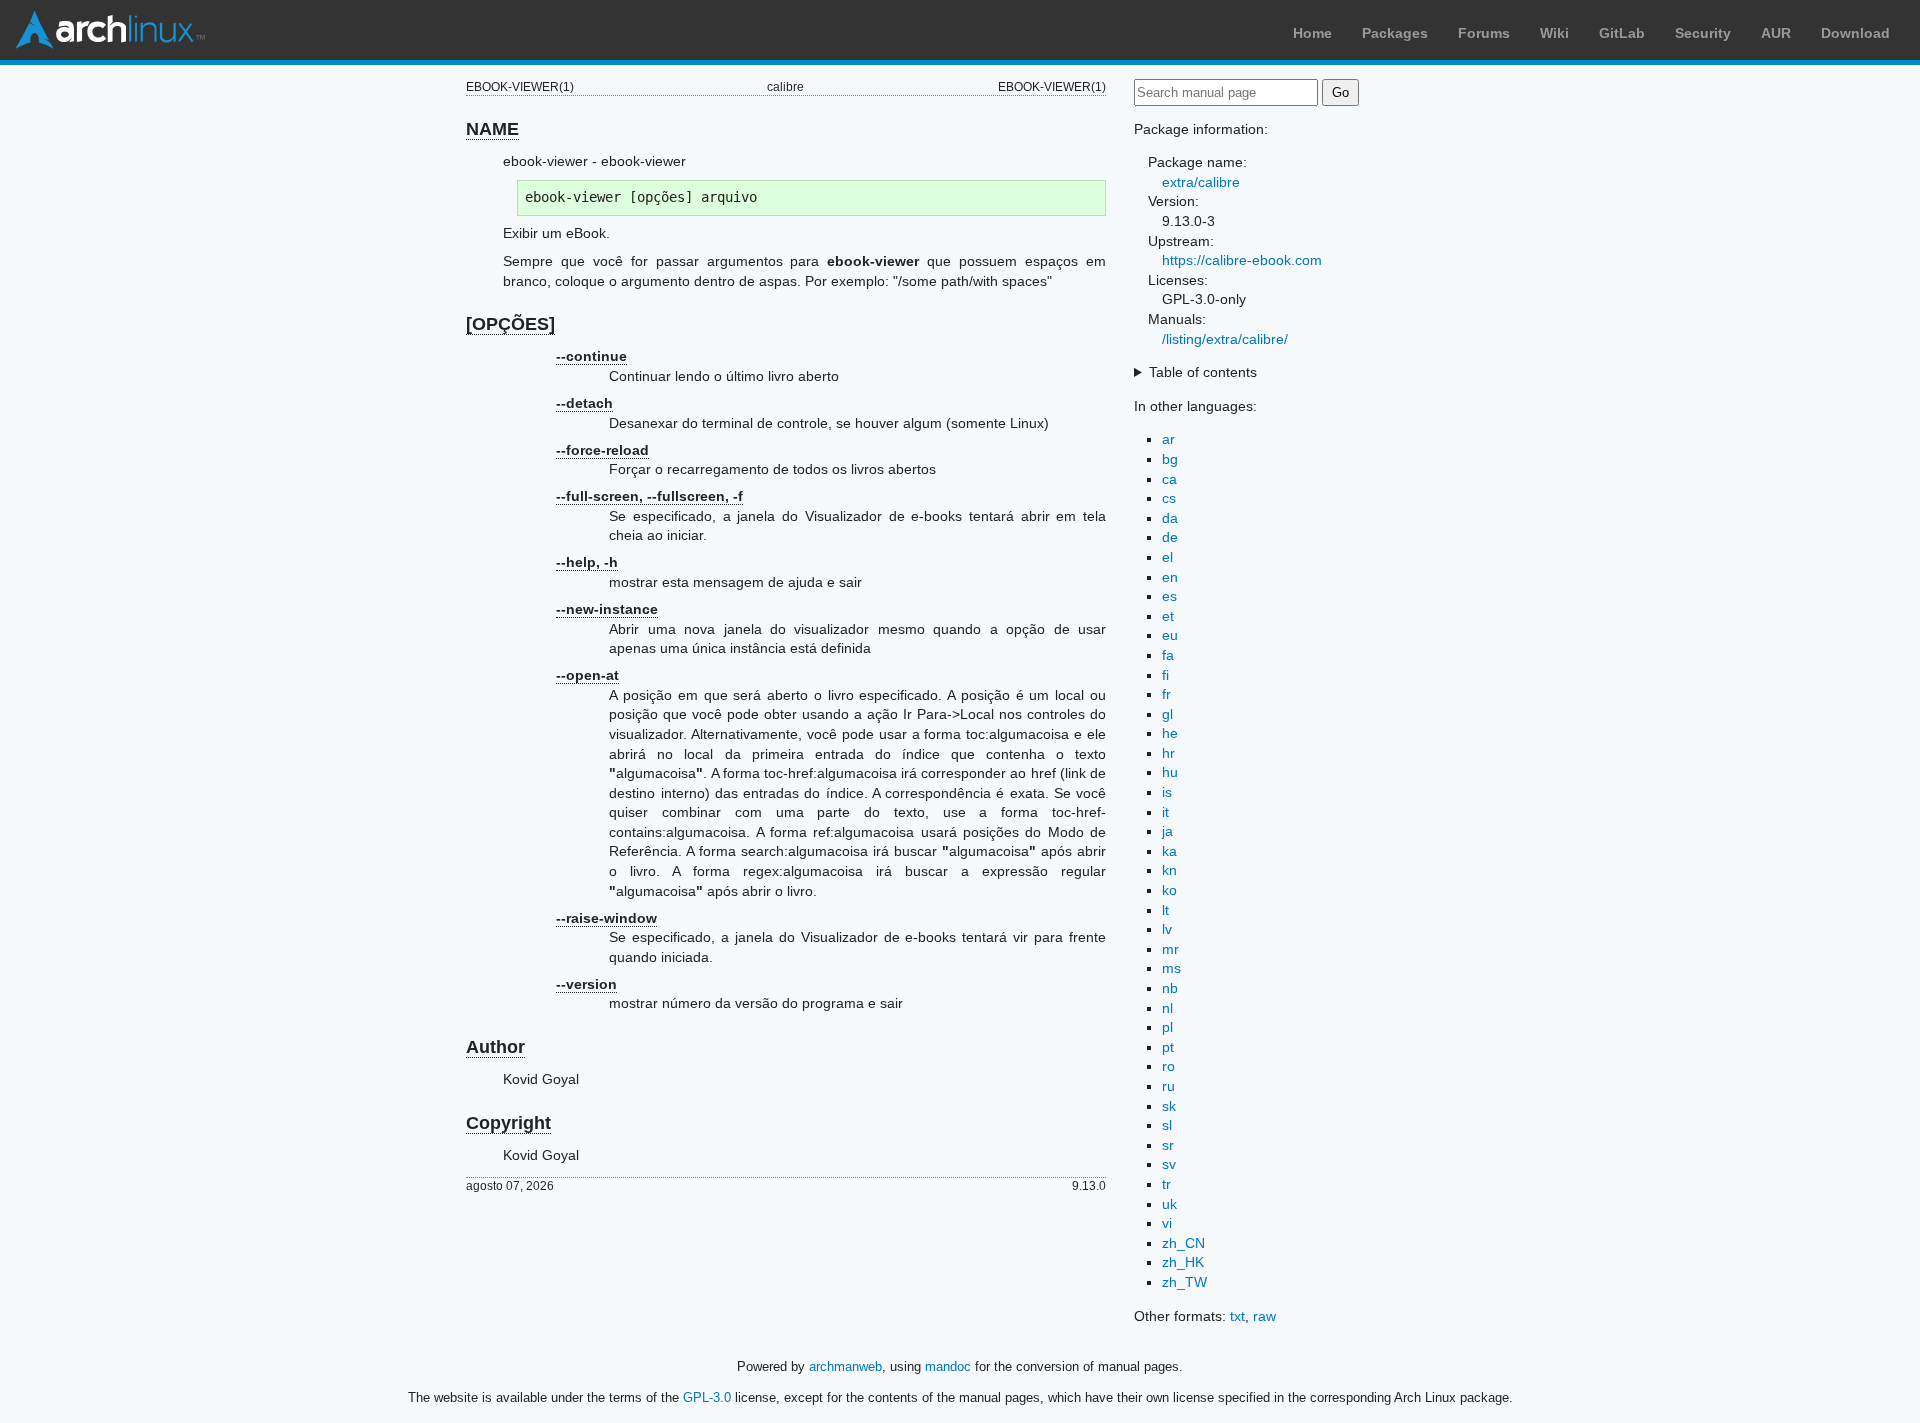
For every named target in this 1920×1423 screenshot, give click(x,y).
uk (1169, 1204)
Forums (1484, 33)
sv (1169, 1164)
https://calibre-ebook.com (1242, 260)
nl (1167, 1008)
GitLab (1622, 33)
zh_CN (1183, 1243)
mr (1170, 949)
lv (1167, 929)
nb (1170, 988)
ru (1168, 1086)
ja (1167, 831)
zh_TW (1184, 1282)
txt (1237, 1316)
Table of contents (1203, 372)
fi (1165, 675)
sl (1167, 1125)
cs (1169, 498)
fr (1166, 694)
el (1167, 557)
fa (1168, 655)
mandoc (948, 1366)
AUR (1776, 33)
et (1168, 616)
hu (1170, 772)
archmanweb (845, 1366)
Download (1855, 33)
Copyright (508, 1123)
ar (1168, 439)
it (1165, 812)
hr (1168, 753)
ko (1169, 890)
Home (1312, 33)
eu (1170, 635)
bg (1170, 459)
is (1167, 792)
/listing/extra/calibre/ (1225, 339)
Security (1703, 33)
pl (1167, 1027)
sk (1169, 1106)
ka (1169, 851)
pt (1168, 1047)
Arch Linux (110, 30)
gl (1167, 714)
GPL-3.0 (707, 1397)
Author (495, 1047)
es (1169, 596)
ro (1168, 1066)
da (1170, 518)
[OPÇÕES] (510, 324)
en (1170, 577)
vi (1167, 1223)
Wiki (1554, 33)
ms (1171, 968)
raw (1264, 1316)
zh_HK (1183, 1262)
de (1170, 537)
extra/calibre (1201, 182)
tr (1166, 1184)
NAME (492, 129)
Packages (1395, 33)
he (1170, 733)
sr (1168, 1145)
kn (1169, 870)
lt (1165, 910)
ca (1169, 479)
